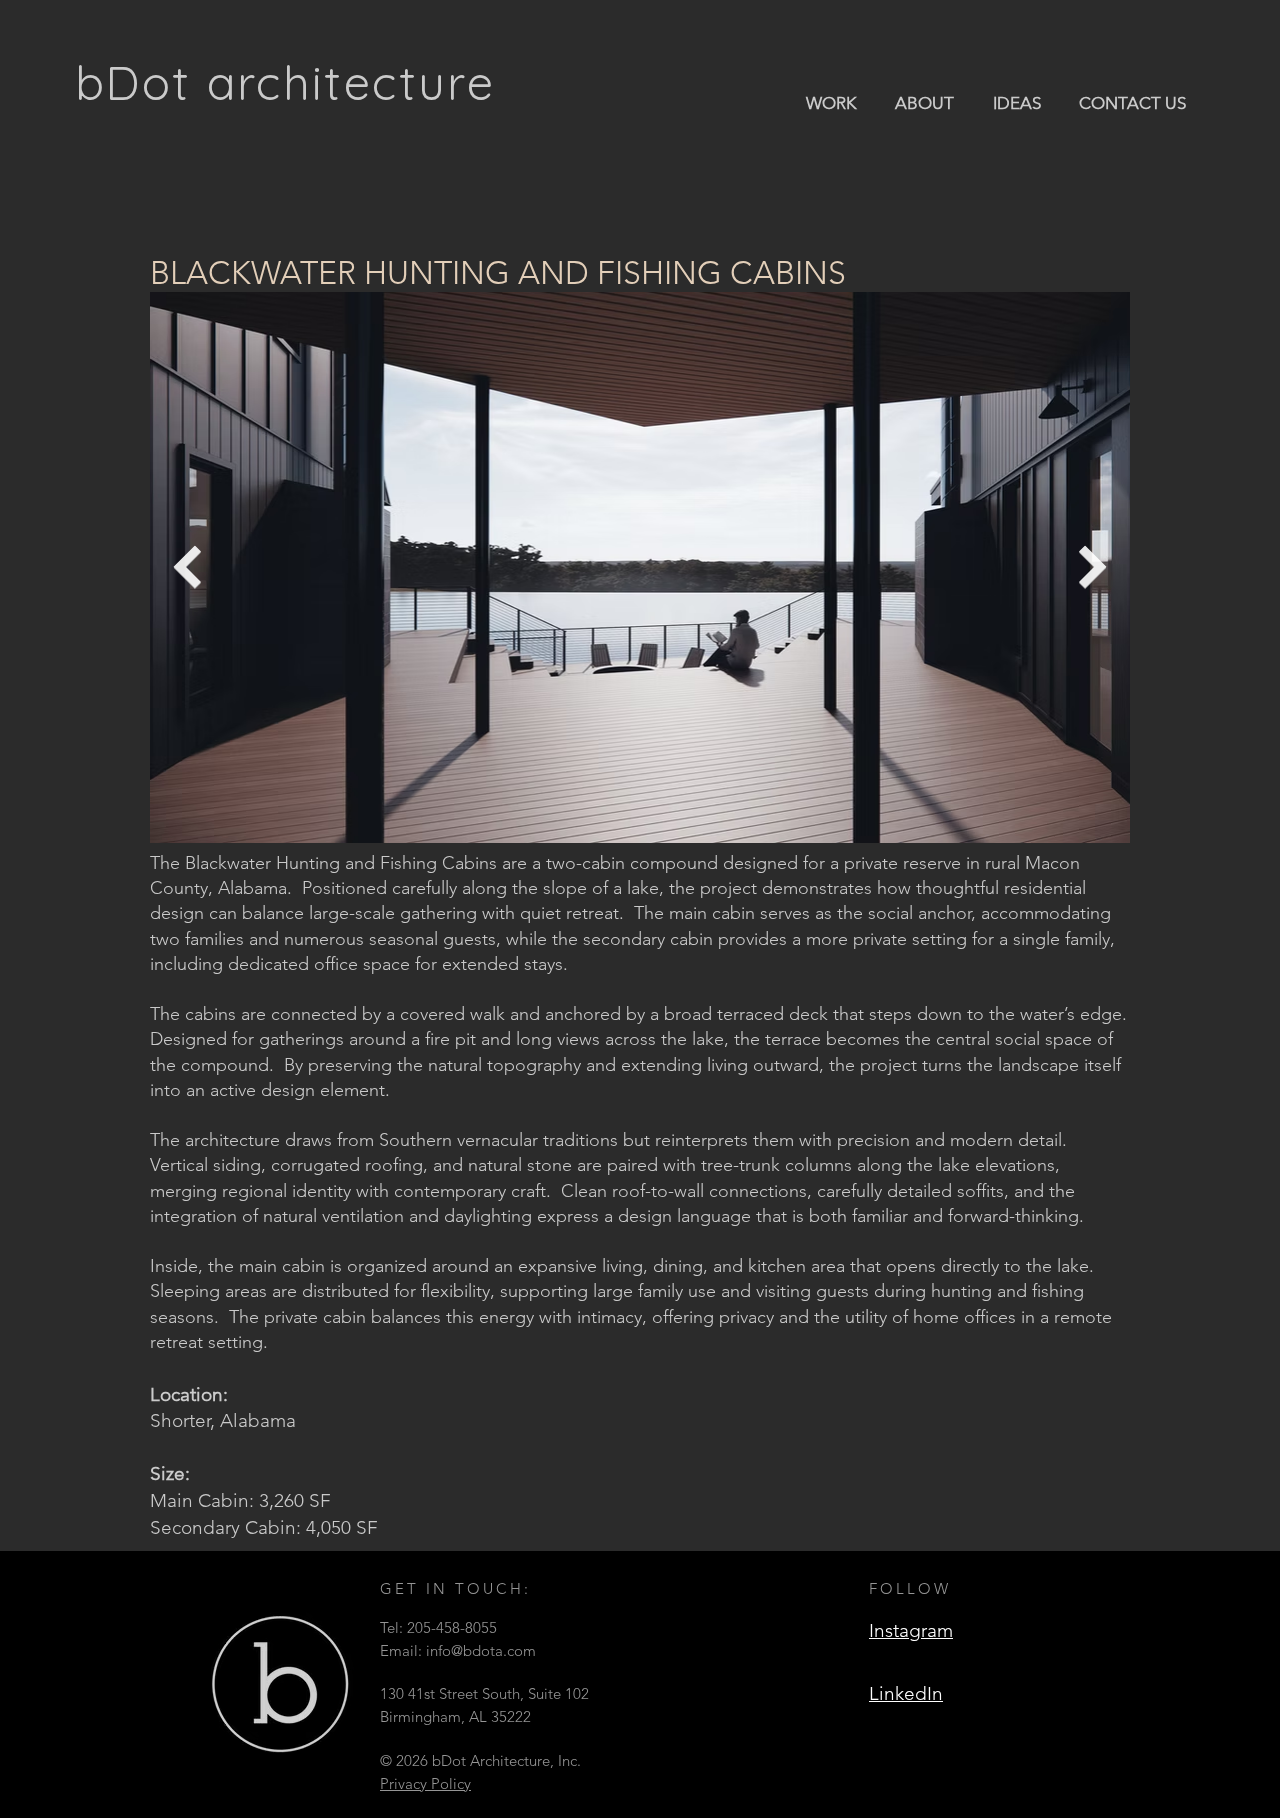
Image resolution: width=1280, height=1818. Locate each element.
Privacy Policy (425, 1783)
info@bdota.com (481, 1650)
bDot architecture (285, 82)
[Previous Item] (187, 567)
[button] (830, 102)
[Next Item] (1093, 567)
